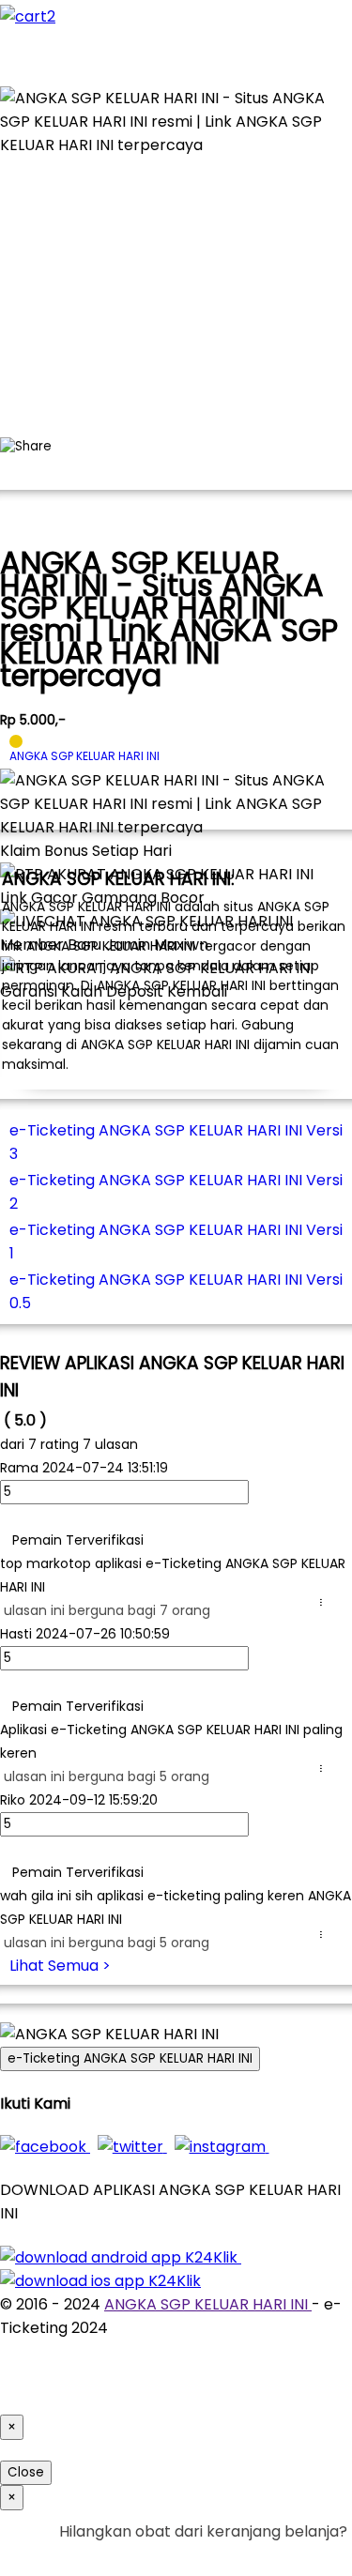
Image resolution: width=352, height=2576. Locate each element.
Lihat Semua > (60, 1966)
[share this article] (26, 447)
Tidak (318, 2555)
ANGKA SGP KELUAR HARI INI (208, 2304)
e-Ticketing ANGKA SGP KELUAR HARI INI (130, 2058)
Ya (286, 2555)
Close (26, 2472)
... (325, 1602)
